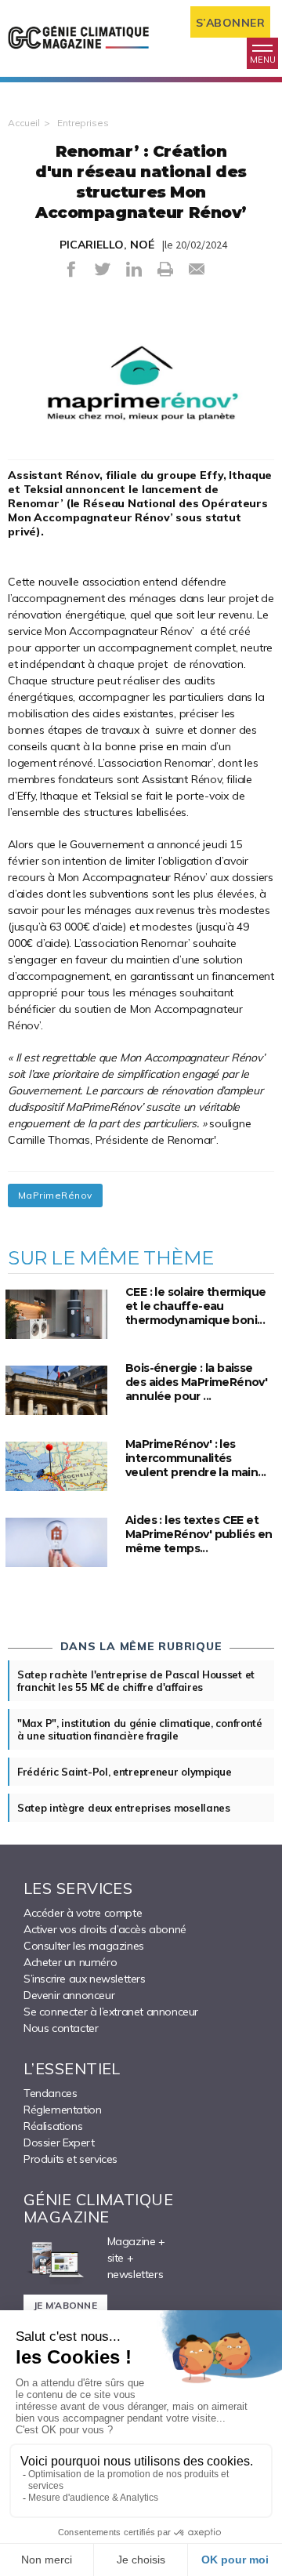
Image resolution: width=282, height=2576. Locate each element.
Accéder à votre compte (83, 1913)
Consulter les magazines (84, 1946)
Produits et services (70, 2159)
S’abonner (231, 23)
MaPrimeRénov (55, 1195)
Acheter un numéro (70, 1962)
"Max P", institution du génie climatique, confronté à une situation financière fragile (140, 1729)
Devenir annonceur (69, 1995)
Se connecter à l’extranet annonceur (111, 2012)
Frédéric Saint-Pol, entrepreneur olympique (124, 1772)
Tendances (50, 2093)
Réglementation (62, 2110)
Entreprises (83, 123)
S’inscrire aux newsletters (85, 1979)
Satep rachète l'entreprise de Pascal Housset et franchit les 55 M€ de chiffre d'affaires (136, 1681)
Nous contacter (61, 2028)
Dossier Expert (59, 2142)
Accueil (24, 123)
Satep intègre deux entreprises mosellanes (124, 1808)
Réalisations (53, 2126)
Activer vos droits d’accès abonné (105, 1929)
